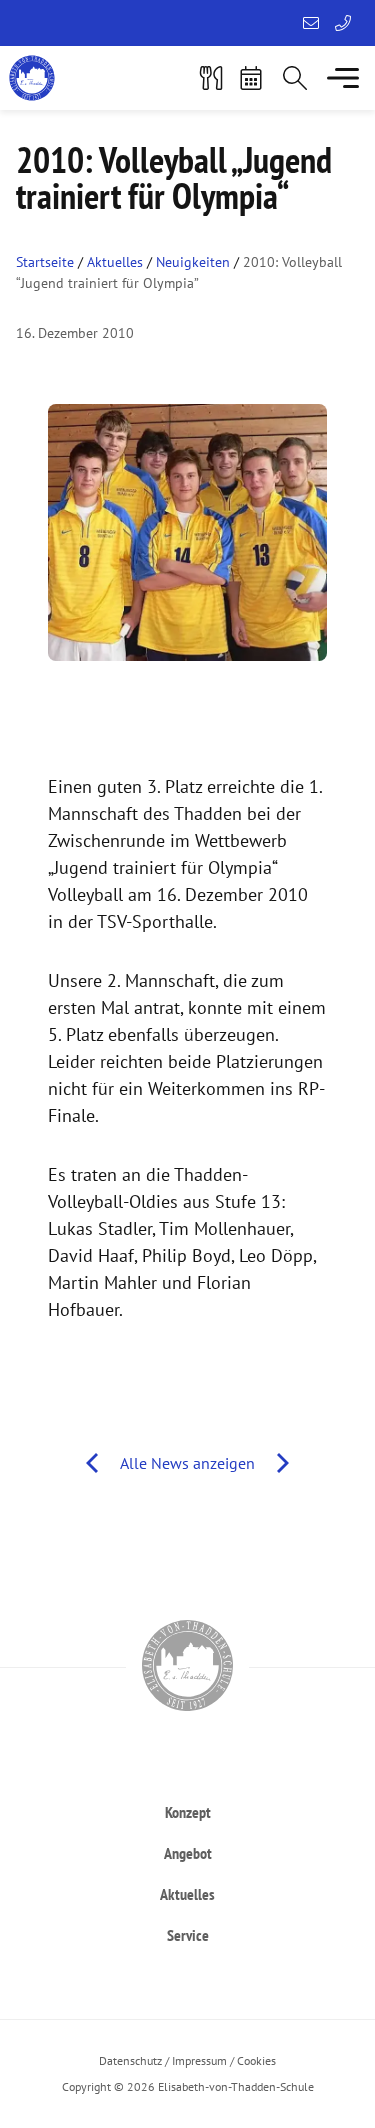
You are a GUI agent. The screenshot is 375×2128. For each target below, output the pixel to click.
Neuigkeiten (193, 262)
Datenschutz (130, 2060)
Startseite (45, 262)
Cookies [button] (256, 2060)
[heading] (187, 1811)
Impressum (199, 2060)
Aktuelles (115, 262)
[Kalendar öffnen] (251, 78)
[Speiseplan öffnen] (211, 78)
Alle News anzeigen (187, 1463)
